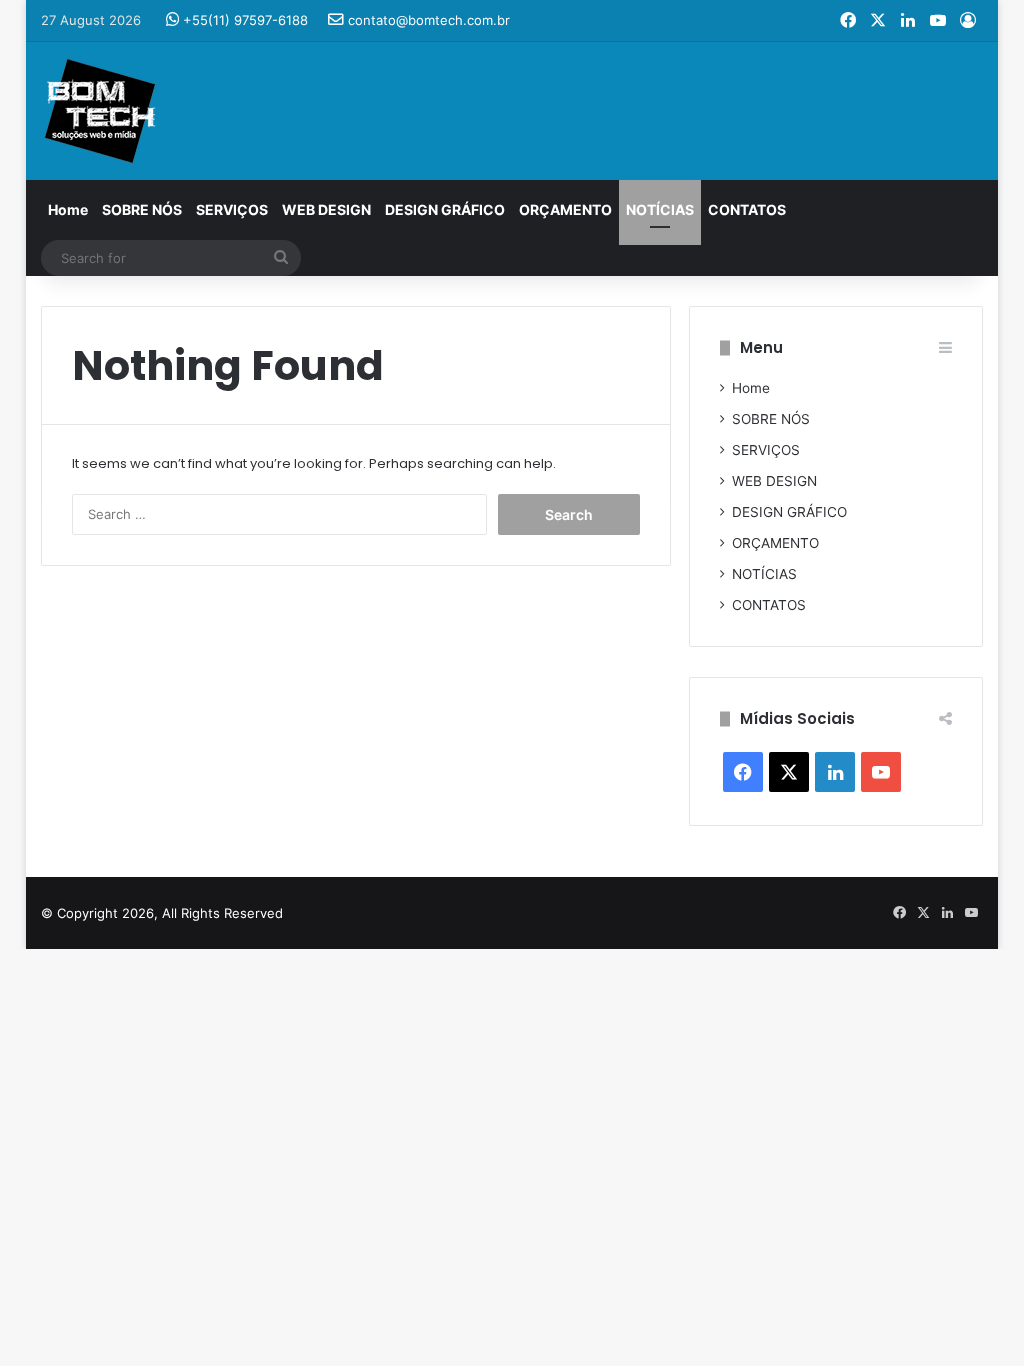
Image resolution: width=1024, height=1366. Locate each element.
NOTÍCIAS (660, 209)
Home (68, 209)
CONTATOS (747, 209)
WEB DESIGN (326, 209)
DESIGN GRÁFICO (445, 209)
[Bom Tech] (100, 111)
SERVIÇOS (232, 209)
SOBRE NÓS (142, 209)
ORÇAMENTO (565, 209)
